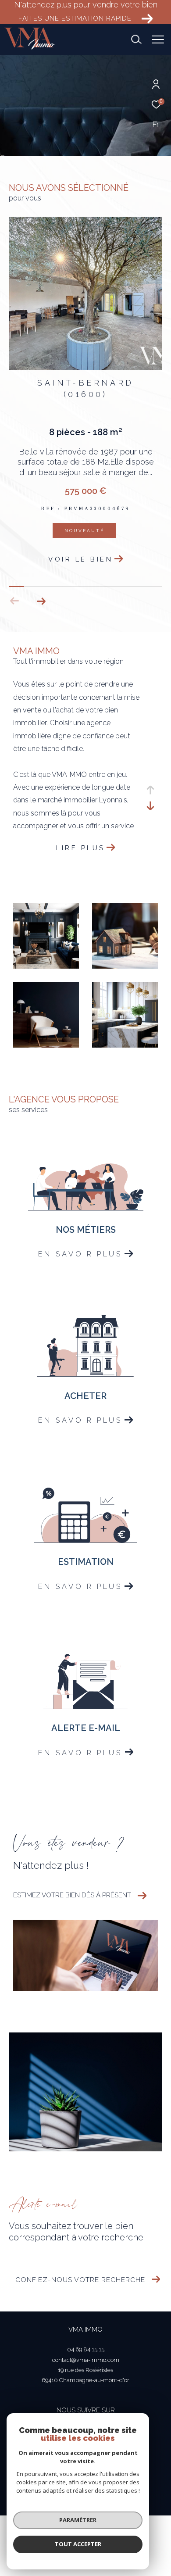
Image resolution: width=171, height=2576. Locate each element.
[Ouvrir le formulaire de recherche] (136, 39)
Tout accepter (78, 2544)
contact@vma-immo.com (86, 2370)
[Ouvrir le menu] (158, 39)
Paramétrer (78, 2520)
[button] (41, 612)
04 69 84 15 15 (86, 2360)
